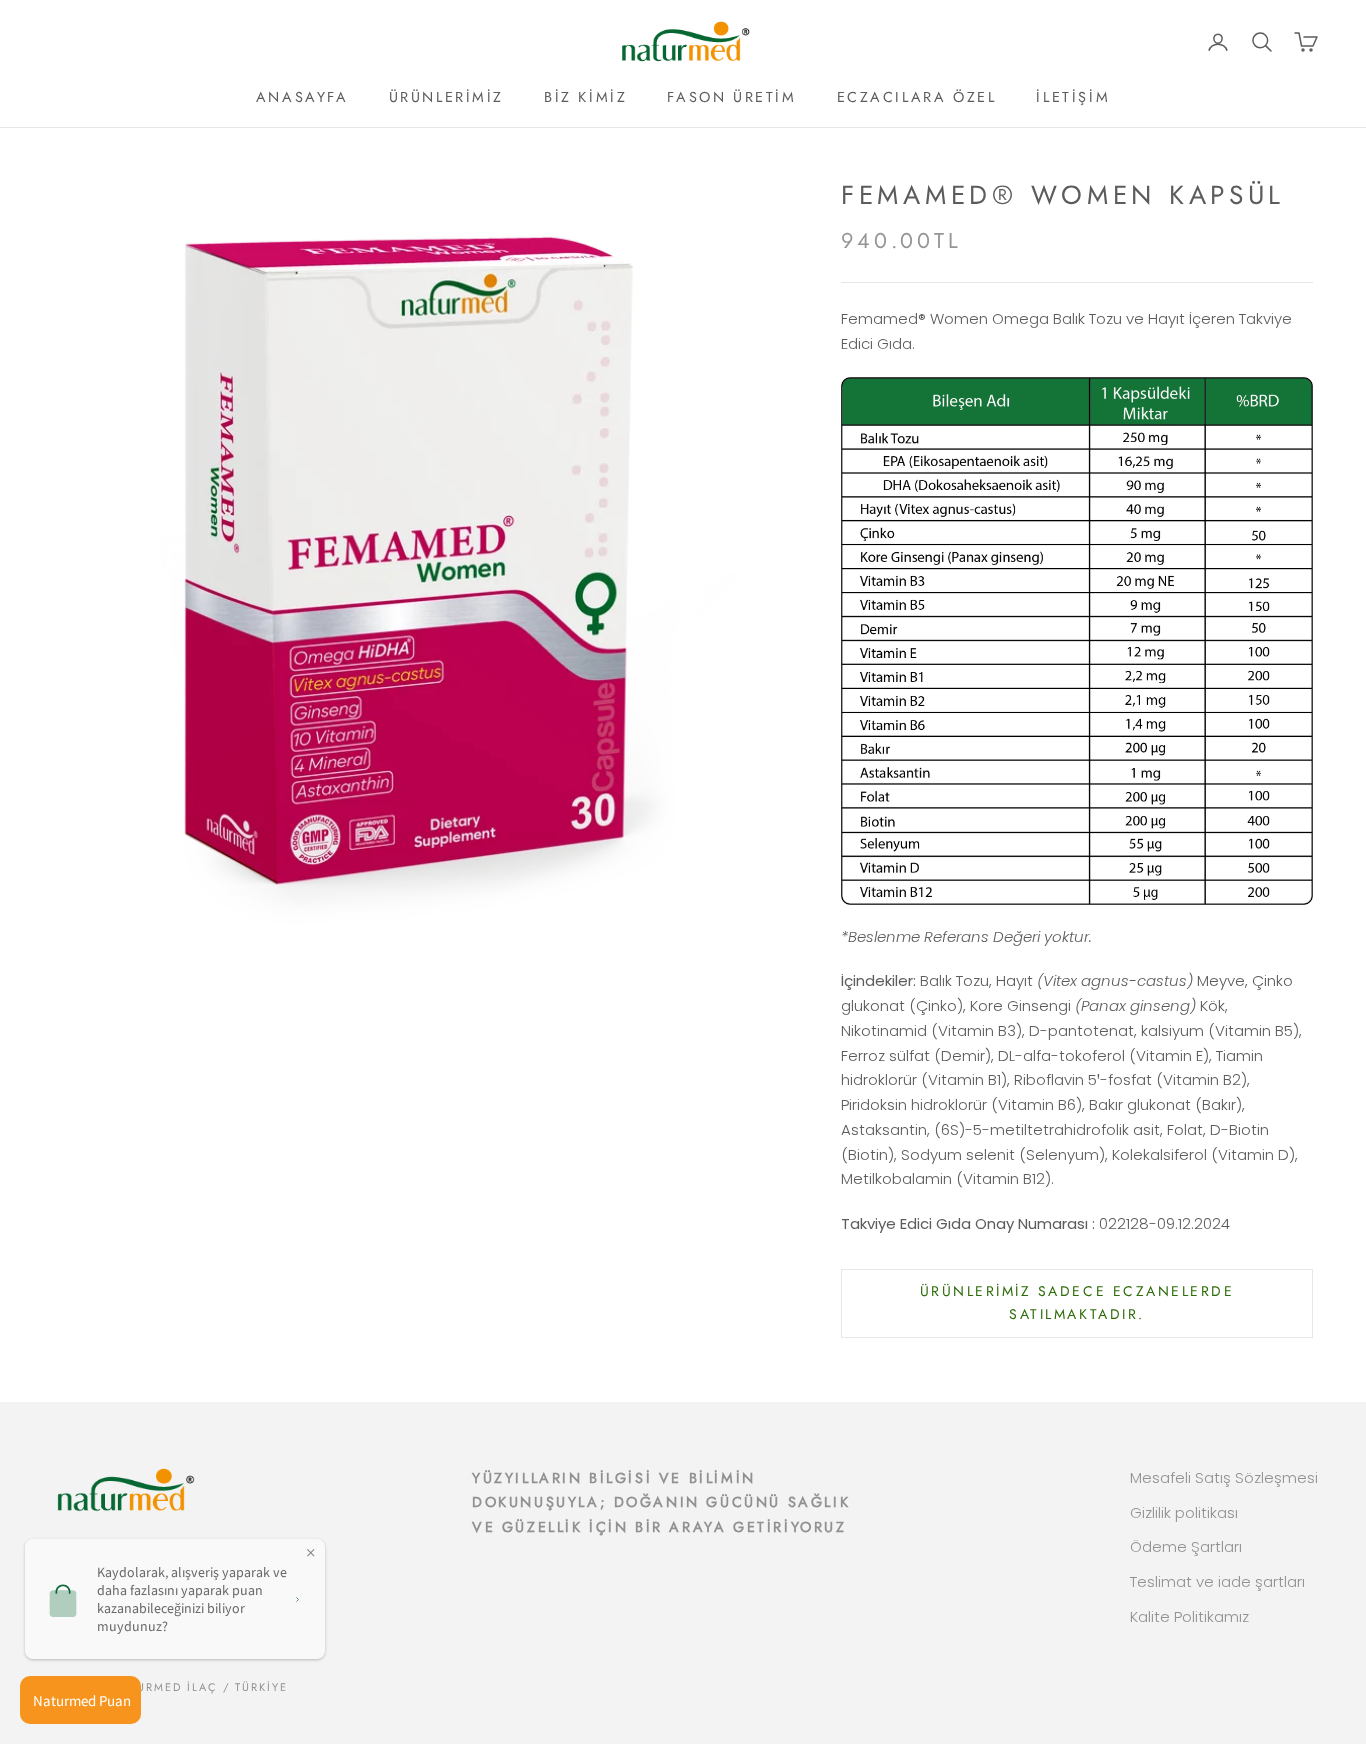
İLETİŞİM (1073, 97)
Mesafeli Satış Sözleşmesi (1224, 1477)
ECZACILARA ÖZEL (917, 97)
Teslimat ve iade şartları (1217, 1581)
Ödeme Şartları (1186, 1546)
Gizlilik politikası (1184, 1512)
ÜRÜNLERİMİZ (447, 97)
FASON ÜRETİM (731, 97)
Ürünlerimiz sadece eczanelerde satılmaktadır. (1077, 1302)
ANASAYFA (302, 97)
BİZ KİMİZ (585, 97)
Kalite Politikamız (1189, 1616)
